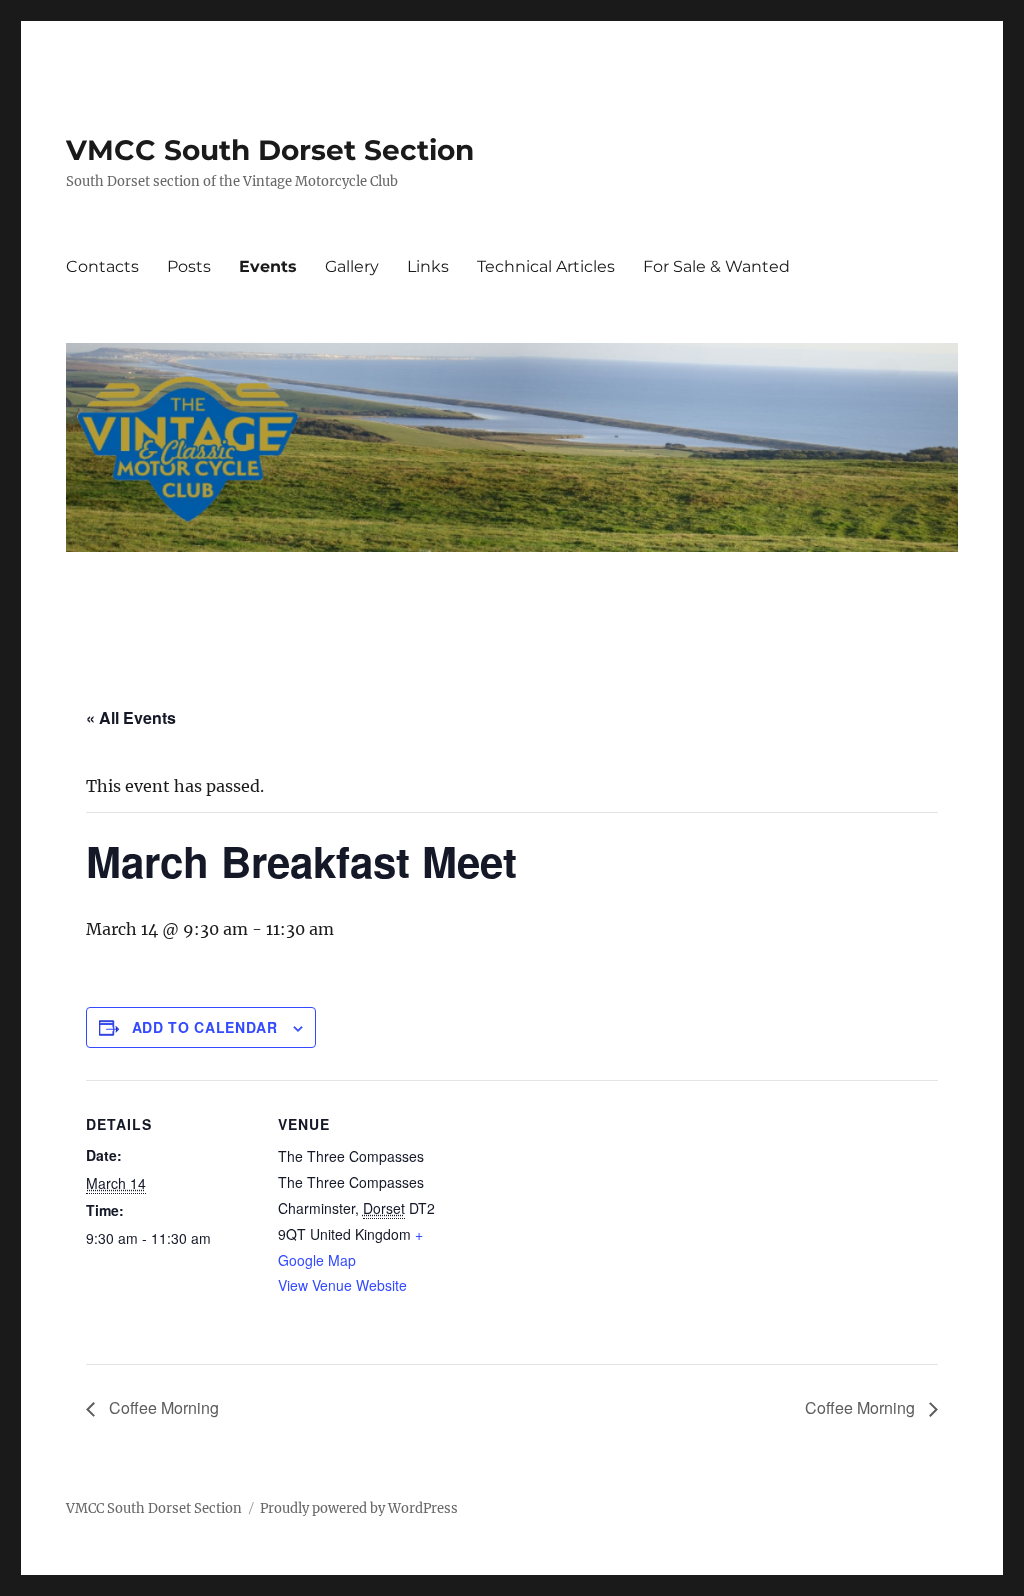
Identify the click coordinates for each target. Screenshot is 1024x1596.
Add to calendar (205, 1027)
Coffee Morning (162, 1407)
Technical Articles (546, 266)
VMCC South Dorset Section (270, 150)
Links (428, 266)
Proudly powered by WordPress (359, 1508)
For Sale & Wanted (716, 266)
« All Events (131, 717)
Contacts (102, 266)
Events (268, 266)
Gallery (352, 266)
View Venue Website (342, 1285)
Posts (189, 266)
